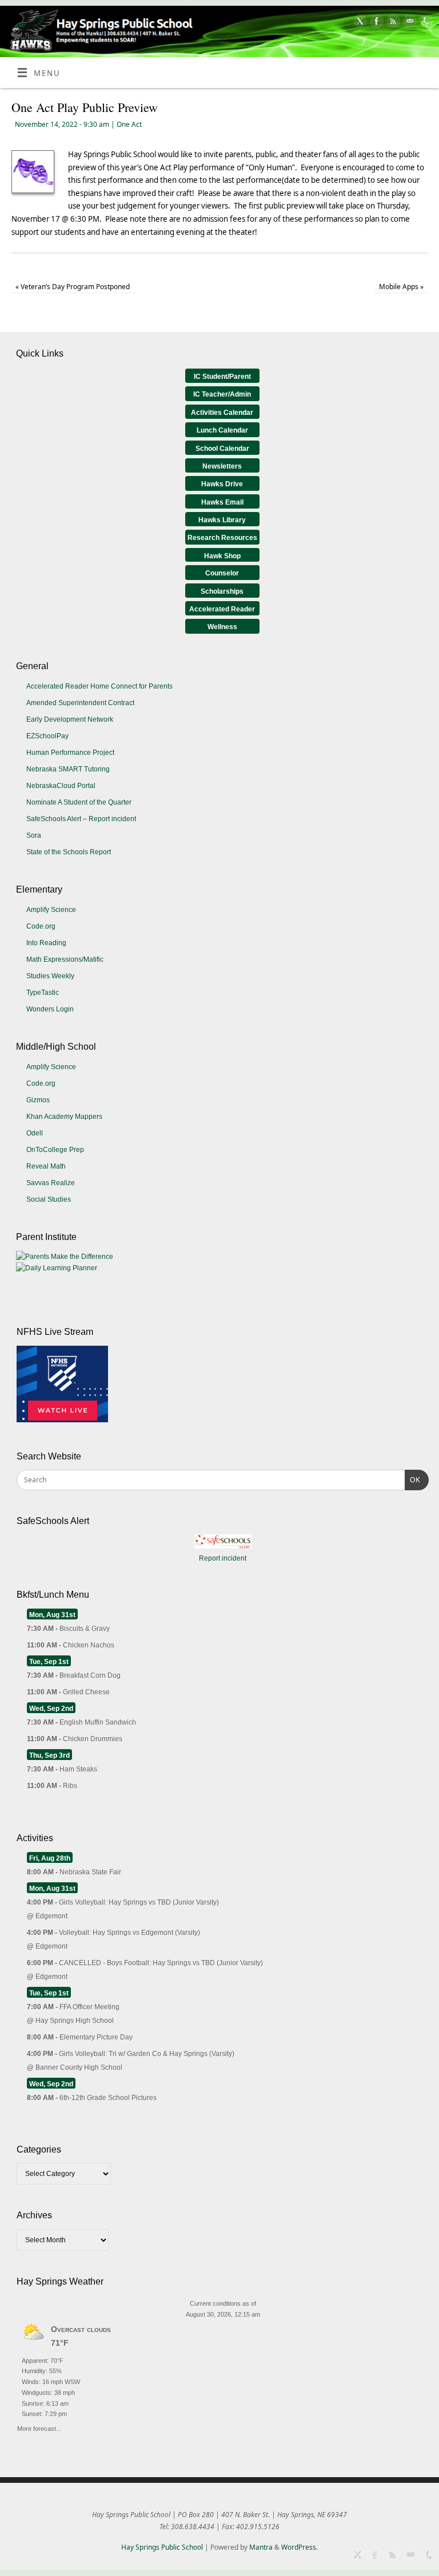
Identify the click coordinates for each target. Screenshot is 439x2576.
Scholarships (222, 591)
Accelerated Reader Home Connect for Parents (99, 686)
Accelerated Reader (222, 609)
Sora (34, 835)
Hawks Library (222, 520)
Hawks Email (222, 502)
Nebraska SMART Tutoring (68, 769)
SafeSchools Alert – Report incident (81, 819)
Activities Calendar (222, 413)
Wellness (222, 627)
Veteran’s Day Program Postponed (73, 287)
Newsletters (222, 466)
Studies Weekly (50, 976)
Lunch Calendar (222, 430)
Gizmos (38, 1100)
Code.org (41, 926)
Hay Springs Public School (162, 2547)
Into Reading (46, 943)
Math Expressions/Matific (65, 959)
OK (413, 1480)
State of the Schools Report (69, 852)
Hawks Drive (222, 484)
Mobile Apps (401, 287)
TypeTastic (43, 993)
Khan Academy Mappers (64, 1117)
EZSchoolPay (47, 736)
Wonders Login (50, 1009)
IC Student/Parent (222, 377)
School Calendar (222, 449)
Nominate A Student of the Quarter (79, 802)
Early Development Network (70, 719)
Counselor (222, 573)
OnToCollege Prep (55, 1150)
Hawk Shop (222, 556)
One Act (129, 124)
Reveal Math (46, 1166)
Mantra (261, 2547)
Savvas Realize (51, 1183)
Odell (35, 1133)
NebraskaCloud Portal (61, 786)
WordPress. (300, 2547)
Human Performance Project (70, 753)
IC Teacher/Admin (222, 394)
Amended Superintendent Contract (80, 703)
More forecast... (39, 2427)
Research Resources (222, 538)
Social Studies (49, 1199)
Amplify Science (51, 910)
